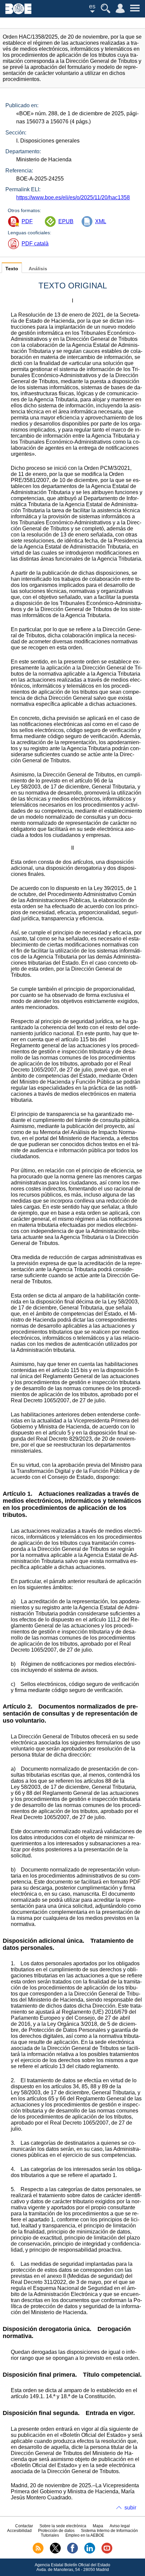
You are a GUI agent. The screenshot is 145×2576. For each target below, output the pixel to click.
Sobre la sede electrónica (63, 2526)
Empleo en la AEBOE (85, 2535)
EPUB (66, 221)
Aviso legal (120, 2526)
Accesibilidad (19, 2531)
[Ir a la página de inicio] (18, 12)
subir (130, 2508)
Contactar (24, 2526)
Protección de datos (56, 2531)
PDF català (35, 244)
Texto (12, 269)
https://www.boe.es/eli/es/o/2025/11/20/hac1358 (73, 197)
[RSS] (38, 2552)
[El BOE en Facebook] (72, 2552)
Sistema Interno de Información (109, 2531)
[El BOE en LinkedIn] (90, 2552)
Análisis (38, 269)
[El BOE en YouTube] (107, 2552)
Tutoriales (50, 2535)
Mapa (98, 2526)
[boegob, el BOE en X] (55, 2552)
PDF (27, 221)
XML (101, 221)
